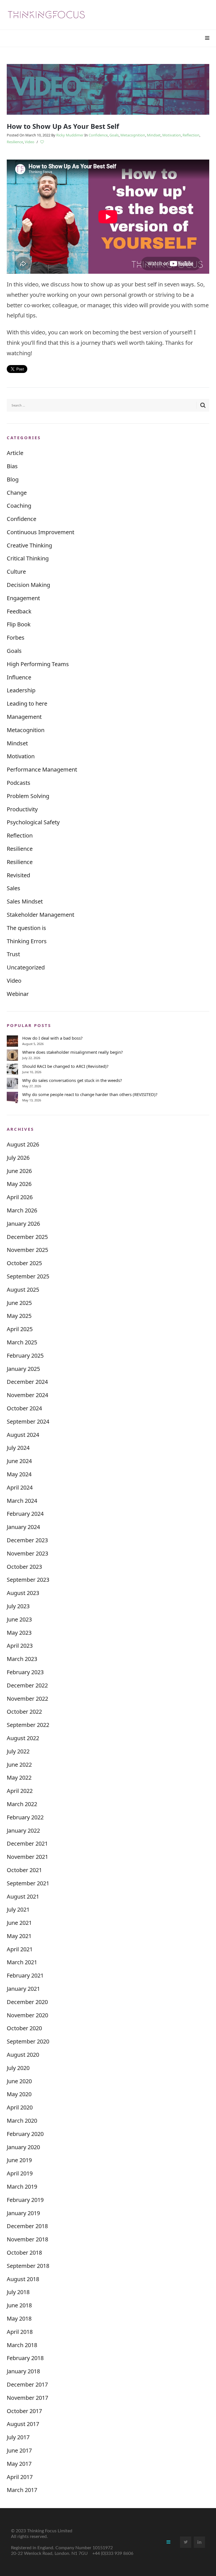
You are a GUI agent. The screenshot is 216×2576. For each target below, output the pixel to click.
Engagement (23, 598)
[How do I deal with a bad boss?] (12, 1041)
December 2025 (27, 1237)
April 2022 (20, 1791)
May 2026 (19, 1184)
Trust (13, 954)
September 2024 (28, 1421)
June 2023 (19, 1619)
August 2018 (23, 2279)
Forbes (16, 638)
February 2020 (25, 2134)
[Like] (42, 142)
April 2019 (20, 2173)
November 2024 (27, 1395)
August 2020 (23, 2055)
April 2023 (20, 1646)
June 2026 (19, 1171)
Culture (16, 572)
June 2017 (19, 2450)
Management (24, 717)
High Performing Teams (38, 664)
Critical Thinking (28, 558)
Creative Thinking (29, 545)
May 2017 (19, 2464)
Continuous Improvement (40, 532)
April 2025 (20, 1329)
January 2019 (23, 2213)
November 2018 (27, 2239)
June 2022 (19, 1765)
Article (15, 453)
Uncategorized (26, 967)
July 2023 (18, 1606)
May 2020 (19, 2094)
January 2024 (23, 1527)
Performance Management (42, 769)
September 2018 (28, 2266)
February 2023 (25, 1672)
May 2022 (19, 1778)
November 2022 (27, 1699)
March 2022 (22, 1804)
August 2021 (23, 1896)
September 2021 (28, 1883)
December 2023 (27, 1540)
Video (30, 142)
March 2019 (22, 2187)
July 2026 (18, 1158)
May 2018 (19, 2318)
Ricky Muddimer (70, 135)
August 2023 (23, 1593)
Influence (19, 677)
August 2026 (23, 1144)
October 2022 (24, 1712)
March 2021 (22, 1962)
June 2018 (19, 2305)
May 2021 (19, 1936)
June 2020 (19, 2081)
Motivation (172, 135)
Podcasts (19, 783)
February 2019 (25, 2200)
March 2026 (22, 1210)
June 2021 (19, 1923)
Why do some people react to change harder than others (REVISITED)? (90, 1094)
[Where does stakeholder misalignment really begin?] (12, 1055)
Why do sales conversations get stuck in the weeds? (72, 1080)
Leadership (21, 690)
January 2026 (23, 1224)
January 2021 (23, 1989)
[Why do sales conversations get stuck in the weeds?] (12, 1083)
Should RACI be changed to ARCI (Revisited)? (65, 1066)
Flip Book (19, 624)
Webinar (18, 994)
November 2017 (27, 2398)
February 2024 (25, 1514)
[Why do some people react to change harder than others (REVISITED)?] (12, 1097)
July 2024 (18, 1448)
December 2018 (27, 2226)
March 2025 (22, 1342)
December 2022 (27, 1685)
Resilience (15, 142)
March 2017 (22, 2490)
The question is (26, 928)
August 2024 (23, 1435)
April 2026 (20, 1197)
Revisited (18, 875)
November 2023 (27, 1553)
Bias (12, 466)
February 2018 (25, 2358)
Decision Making (28, 585)
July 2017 (18, 2437)
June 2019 (19, 2160)
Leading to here (27, 703)
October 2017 (24, 2411)
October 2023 (24, 1567)
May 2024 (19, 1474)
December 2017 (27, 2384)
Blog (13, 479)
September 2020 (28, 2041)
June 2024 (19, 1461)
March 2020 (22, 2121)
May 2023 (19, 1633)
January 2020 (23, 2147)
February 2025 (25, 1356)
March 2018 (22, 2345)
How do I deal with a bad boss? (52, 1038)
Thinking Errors (27, 941)
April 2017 (20, 2477)
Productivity (22, 809)
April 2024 (20, 1487)
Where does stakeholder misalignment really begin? (73, 1052)
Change (17, 493)
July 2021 (18, 1909)
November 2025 (27, 1250)
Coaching (19, 506)
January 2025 (23, 1369)
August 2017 (23, 2424)
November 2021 (27, 1857)
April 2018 (20, 2332)
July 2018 (18, 2292)
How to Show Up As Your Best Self (63, 126)
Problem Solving (28, 796)
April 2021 (20, 1949)
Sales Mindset (25, 901)
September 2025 (28, 1276)
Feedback (19, 611)
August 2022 (23, 1738)
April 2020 (20, 2107)
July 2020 (18, 2068)
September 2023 (28, 1580)
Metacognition (133, 135)
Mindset (154, 135)
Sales (13, 888)
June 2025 (19, 1303)
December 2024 (27, 1382)
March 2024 (22, 1501)
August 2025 (23, 1290)
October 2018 (24, 2253)
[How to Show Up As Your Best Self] (108, 89)
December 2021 (27, 1843)
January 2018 (23, 2371)
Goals (114, 135)
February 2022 (25, 1817)
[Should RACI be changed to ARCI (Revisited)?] (12, 1069)
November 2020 (27, 2015)
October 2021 (24, 1870)
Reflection (191, 135)
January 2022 (23, 1831)
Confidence (98, 135)
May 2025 (19, 1316)
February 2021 (25, 1975)
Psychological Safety (33, 822)
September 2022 (28, 1725)
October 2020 (24, 2028)
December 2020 (27, 2002)
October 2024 (24, 1408)
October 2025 (24, 1263)
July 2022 (18, 1751)
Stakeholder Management (40, 915)
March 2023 (22, 1659)
